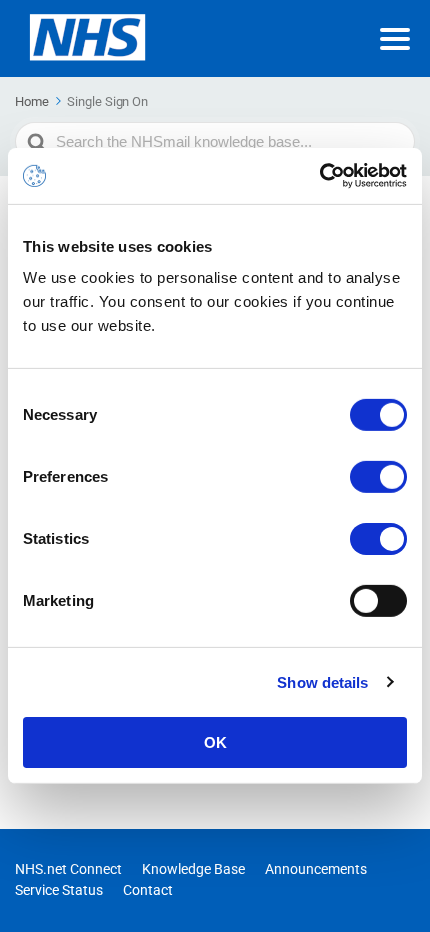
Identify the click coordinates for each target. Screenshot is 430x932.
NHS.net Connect (68, 869)
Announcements (316, 869)
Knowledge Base (193, 869)
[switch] (378, 477)
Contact (148, 890)
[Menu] (395, 39)
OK (215, 742)
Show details (322, 681)
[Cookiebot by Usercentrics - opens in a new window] (319, 176)
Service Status (59, 890)
